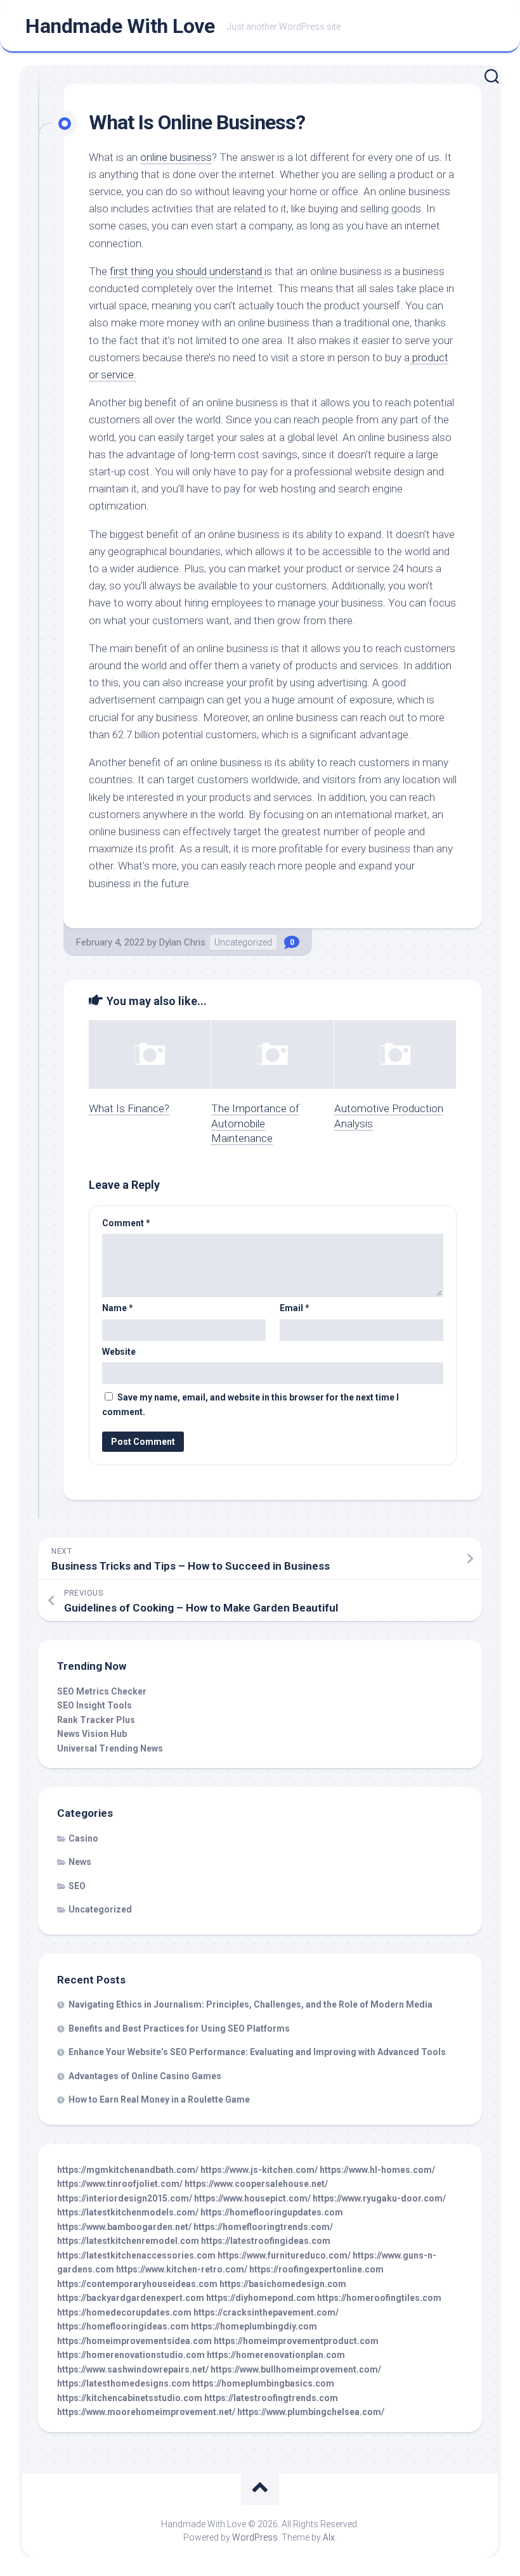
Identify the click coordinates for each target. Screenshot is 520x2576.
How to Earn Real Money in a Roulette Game (159, 2099)
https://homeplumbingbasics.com (263, 2383)
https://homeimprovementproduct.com (296, 2341)
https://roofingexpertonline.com (316, 2269)
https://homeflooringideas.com (123, 2326)
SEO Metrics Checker (102, 1691)
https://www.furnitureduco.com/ (284, 2255)
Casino (83, 1838)
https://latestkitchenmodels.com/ (128, 2212)
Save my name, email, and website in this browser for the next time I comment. (250, 1405)
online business (176, 157)
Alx (329, 2537)
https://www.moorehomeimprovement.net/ (146, 2412)
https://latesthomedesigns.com (124, 2383)
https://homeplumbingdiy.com (254, 2326)
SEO (77, 1886)
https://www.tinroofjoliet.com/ (120, 2184)
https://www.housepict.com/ (252, 2198)
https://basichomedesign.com (283, 2284)
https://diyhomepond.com (261, 2298)
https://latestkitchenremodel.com (128, 2241)
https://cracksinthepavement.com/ (266, 2312)
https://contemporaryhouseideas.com (137, 2284)
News (80, 1862)
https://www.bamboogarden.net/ (124, 2227)
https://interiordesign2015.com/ (125, 2198)
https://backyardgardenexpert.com (131, 2298)
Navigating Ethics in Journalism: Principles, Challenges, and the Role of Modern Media (250, 2004)
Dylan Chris (182, 942)
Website (119, 1352)
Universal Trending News (110, 1748)
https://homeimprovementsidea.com (134, 2341)
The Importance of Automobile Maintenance (255, 1124)
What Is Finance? (129, 1108)
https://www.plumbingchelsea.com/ (311, 2412)
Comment (126, 1223)
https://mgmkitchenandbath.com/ (128, 2170)
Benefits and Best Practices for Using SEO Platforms (179, 2028)
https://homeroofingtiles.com (379, 2298)
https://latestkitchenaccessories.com (136, 2255)
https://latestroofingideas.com (266, 2241)
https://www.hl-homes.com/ (377, 2170)
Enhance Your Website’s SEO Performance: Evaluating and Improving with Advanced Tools (257, 2052)
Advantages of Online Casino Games (145, 2076)
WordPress (255, 2537)
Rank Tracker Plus (96, 1720)
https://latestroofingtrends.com (271, 2398)
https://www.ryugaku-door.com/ (379, 2198)
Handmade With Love (120, 26)
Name (118, 1308)
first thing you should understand (187, 271)
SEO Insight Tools (94, 1705)
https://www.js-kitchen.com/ (259, 2170)
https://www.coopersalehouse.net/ (256, 2184)
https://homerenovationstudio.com (131, 2355)
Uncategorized (243, 942)
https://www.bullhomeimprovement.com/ (296, 2369)
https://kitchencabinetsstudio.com (130, 2398)
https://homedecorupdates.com (124, 2312)
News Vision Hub (92, 1734)
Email (295, 1308)
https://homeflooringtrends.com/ (263, 2227)
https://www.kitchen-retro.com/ (182, 2269)
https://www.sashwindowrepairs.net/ (133, 2369)
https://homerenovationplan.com (276, 2355)
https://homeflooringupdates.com (272, 2212)
